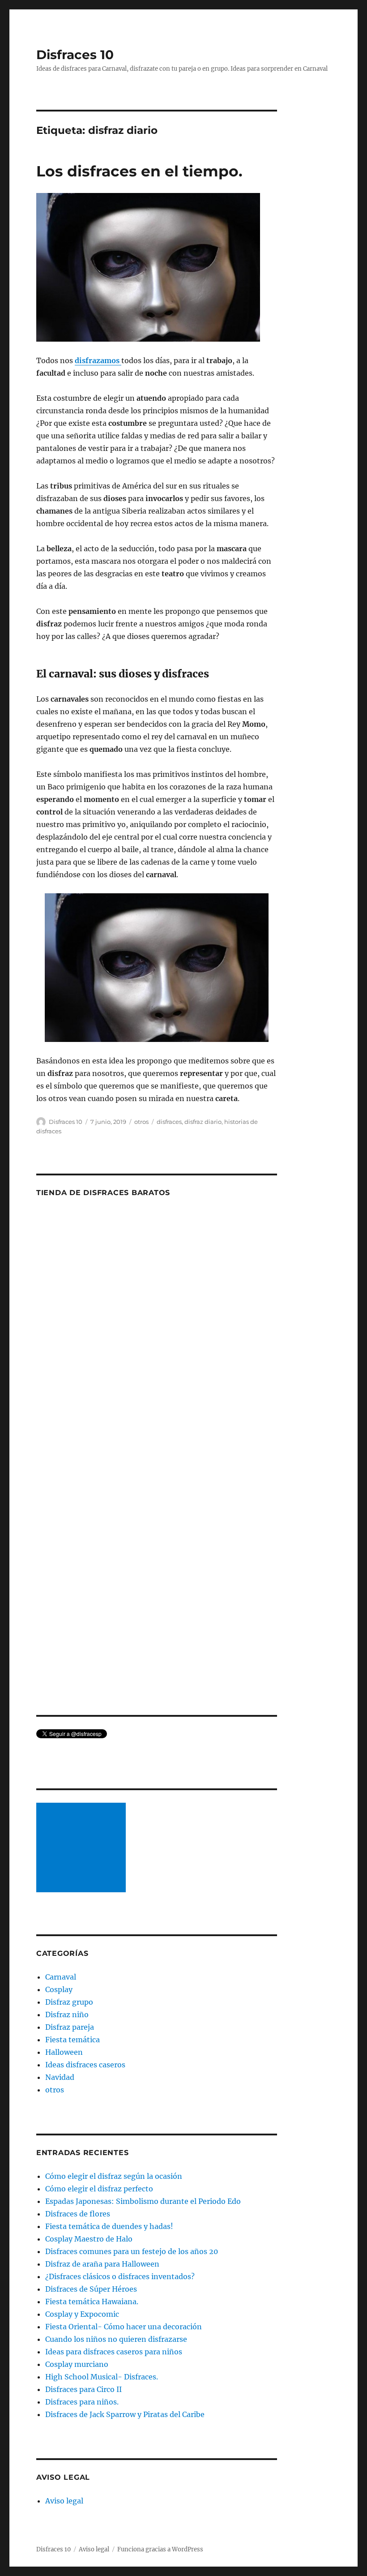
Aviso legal (64, 2501)
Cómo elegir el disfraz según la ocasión (114, 2176)
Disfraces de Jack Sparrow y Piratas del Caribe (125, 2414)
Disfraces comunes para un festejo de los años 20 (132, 2251)
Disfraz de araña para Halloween (102, 2264)
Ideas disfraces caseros (85, 2065)
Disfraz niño (67, 2015)
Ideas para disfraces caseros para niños (114, 2352)
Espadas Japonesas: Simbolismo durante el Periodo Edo (143, 2201)
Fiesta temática (73, 2040)
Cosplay (59, 1989)
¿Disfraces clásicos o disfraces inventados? (120, 2276)
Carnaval (61, 1977)
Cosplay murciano (77, 2364)
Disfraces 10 (75, 55)
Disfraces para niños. (82, 2402)
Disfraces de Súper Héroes (91, 2289)
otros (141, 1122)
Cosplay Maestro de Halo (89, 2239)
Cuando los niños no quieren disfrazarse (116, 2339)
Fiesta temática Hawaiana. (92, 2302)
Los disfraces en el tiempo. (139, 171)
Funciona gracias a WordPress (160, 2549)
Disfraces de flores (78, 2214)
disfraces (169, 1122)
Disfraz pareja (70, 2027)
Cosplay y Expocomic (82, 2314)
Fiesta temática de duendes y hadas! (109, 2226)
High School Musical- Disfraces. (102, 2377)
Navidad (60, 2077)
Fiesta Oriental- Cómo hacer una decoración (124, 2327)
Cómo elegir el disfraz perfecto (99, 2189)
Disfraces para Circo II (83, 2389)
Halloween (64, 2052)
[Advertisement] (83, 1848)
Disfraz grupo (69, 2002)
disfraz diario (203, 1122)
